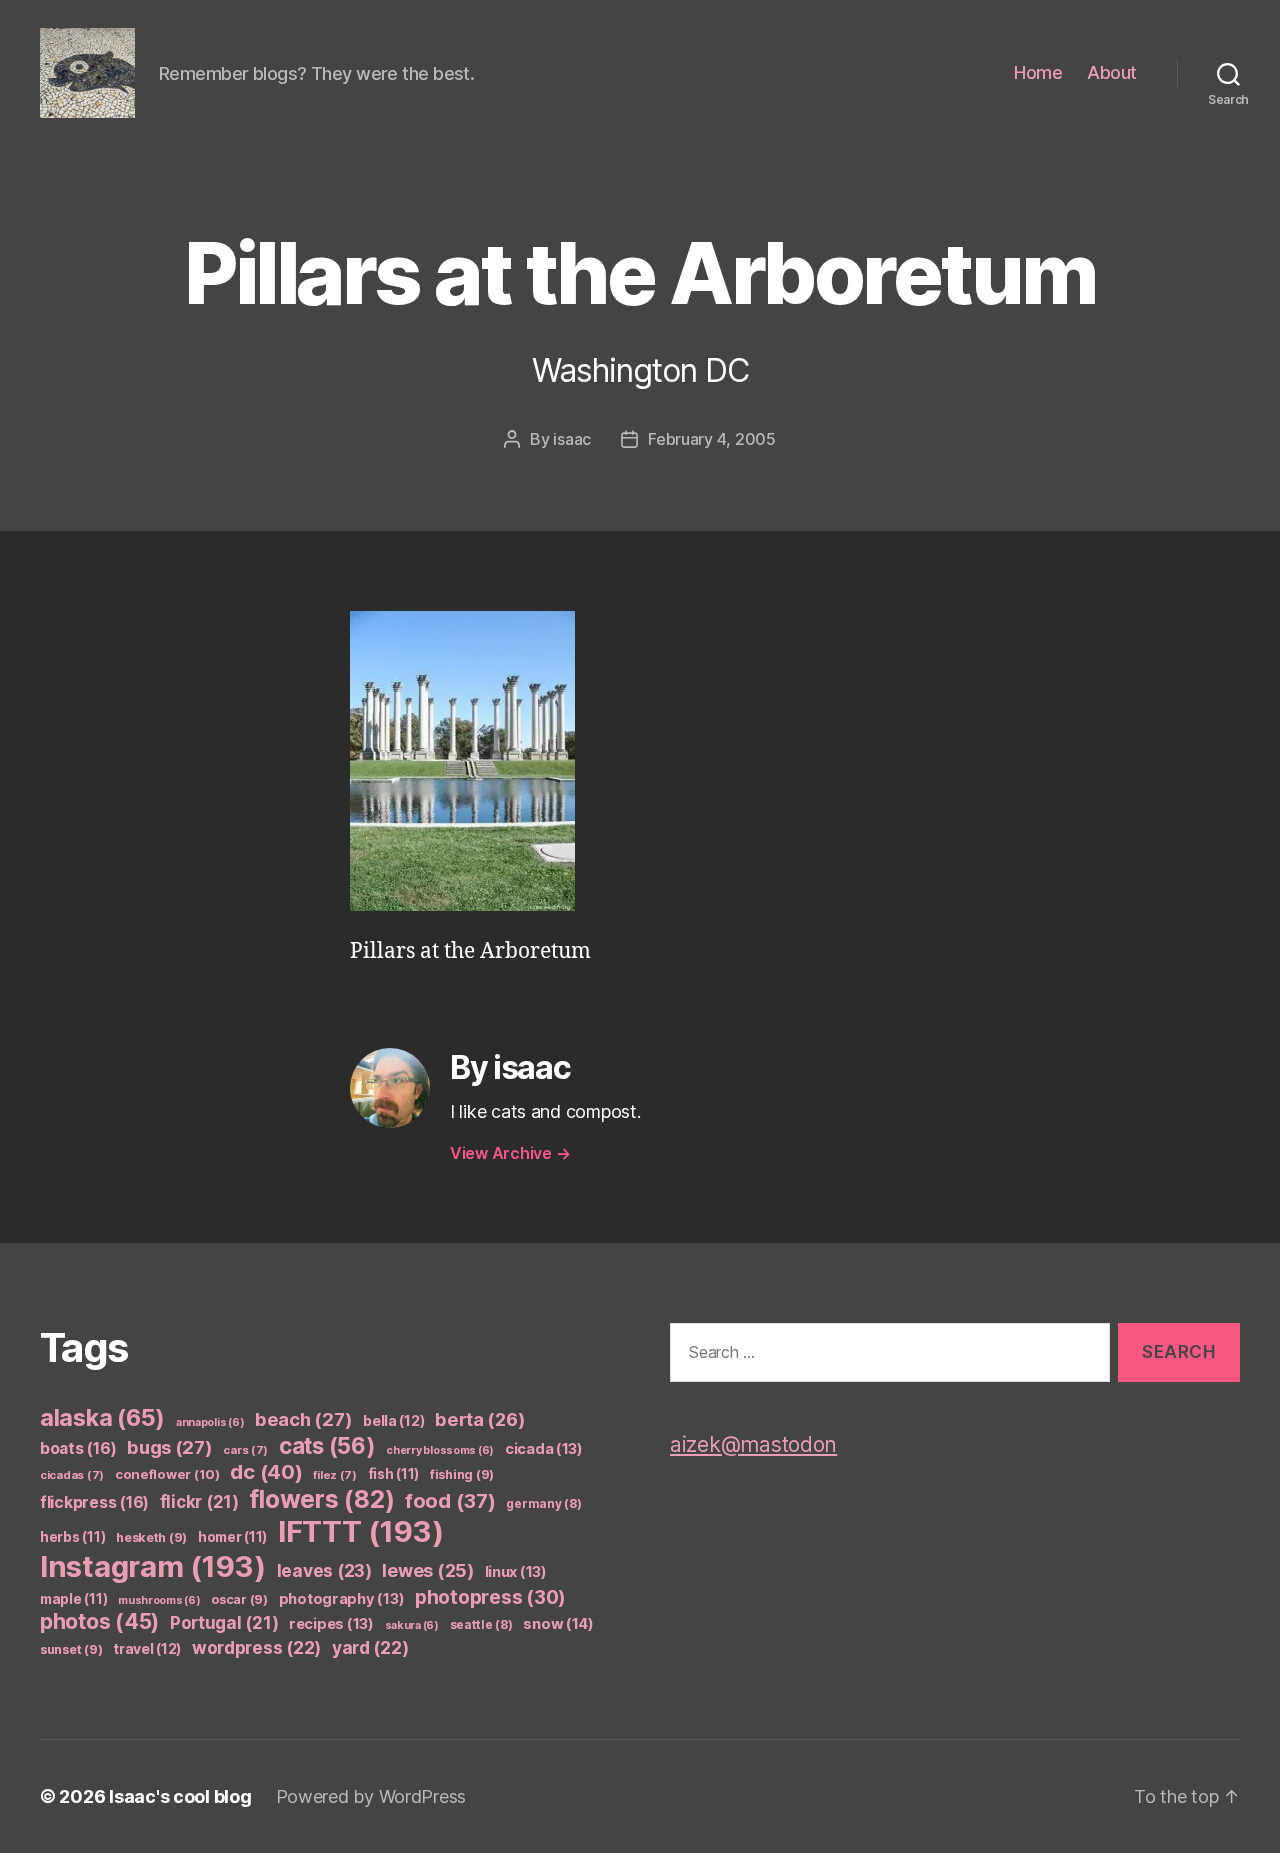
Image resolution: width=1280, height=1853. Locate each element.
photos (99, 1621)
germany (543, 1503)
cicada (544, 1449)
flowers (321, 1499)
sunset (71, 1649)
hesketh (151, 1537)
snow (558, 1624)
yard (370, 1647)
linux (516, 1572)
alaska (102, 1417)
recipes (331, 1624)
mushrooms (159, 1600)
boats (78, 1448)
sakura (412, 1625)
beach (303, 1419)
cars (245, 1450)
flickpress (94, 1502)
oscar (239, 1599)
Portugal (224, 1623)
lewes (427, 1570)
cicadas (72, 1475)
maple (73, 1599)
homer (232, 1537)
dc (266, 1471)
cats (327, 1445)
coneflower (167, 1474)
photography (342, 1599)
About (1112, 72)
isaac (572, 439)
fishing (462, 1474)
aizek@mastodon (753, 1444)
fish (394, 1474)
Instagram (153, 1566)
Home (1038, 72)
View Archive (510, 1153)
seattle (481, 1624)
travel (147, 1648)
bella (393, 1420)
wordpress (256, 1647)
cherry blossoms (440, 1450)
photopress (490, 1597)
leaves (324, 1570)
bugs (170, 1447)
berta (480, 1419)
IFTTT (361, 1531)
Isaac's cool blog (180, 1796)
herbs (72, 1537)
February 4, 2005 (712, 439)
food (450, 1501)
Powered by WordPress (371, 1796)
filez (335, 1475)
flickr (199, 1502)
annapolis (210, 1422)
